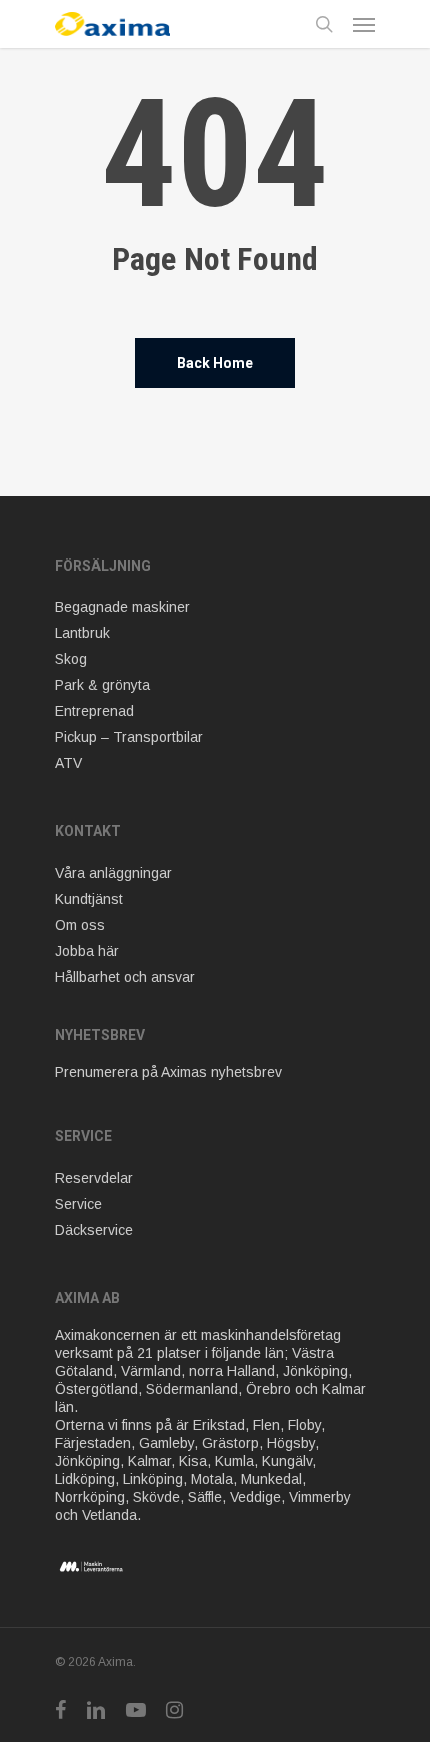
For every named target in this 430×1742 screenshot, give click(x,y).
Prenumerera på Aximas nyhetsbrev (168, 1072)
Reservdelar (94, 1178)
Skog (71, 659)
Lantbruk (82, 633)
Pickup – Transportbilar (129, 737)
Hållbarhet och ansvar (125, 977)
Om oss (80, 925)
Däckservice (94, 1230)
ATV (68, 763)
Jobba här (87, 951)
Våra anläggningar (113, 873)
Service (78, 1204)
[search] (324, 24)
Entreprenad (94, 711)
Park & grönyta (102, 685)
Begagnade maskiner (122, 607)
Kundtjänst (89, 899)
